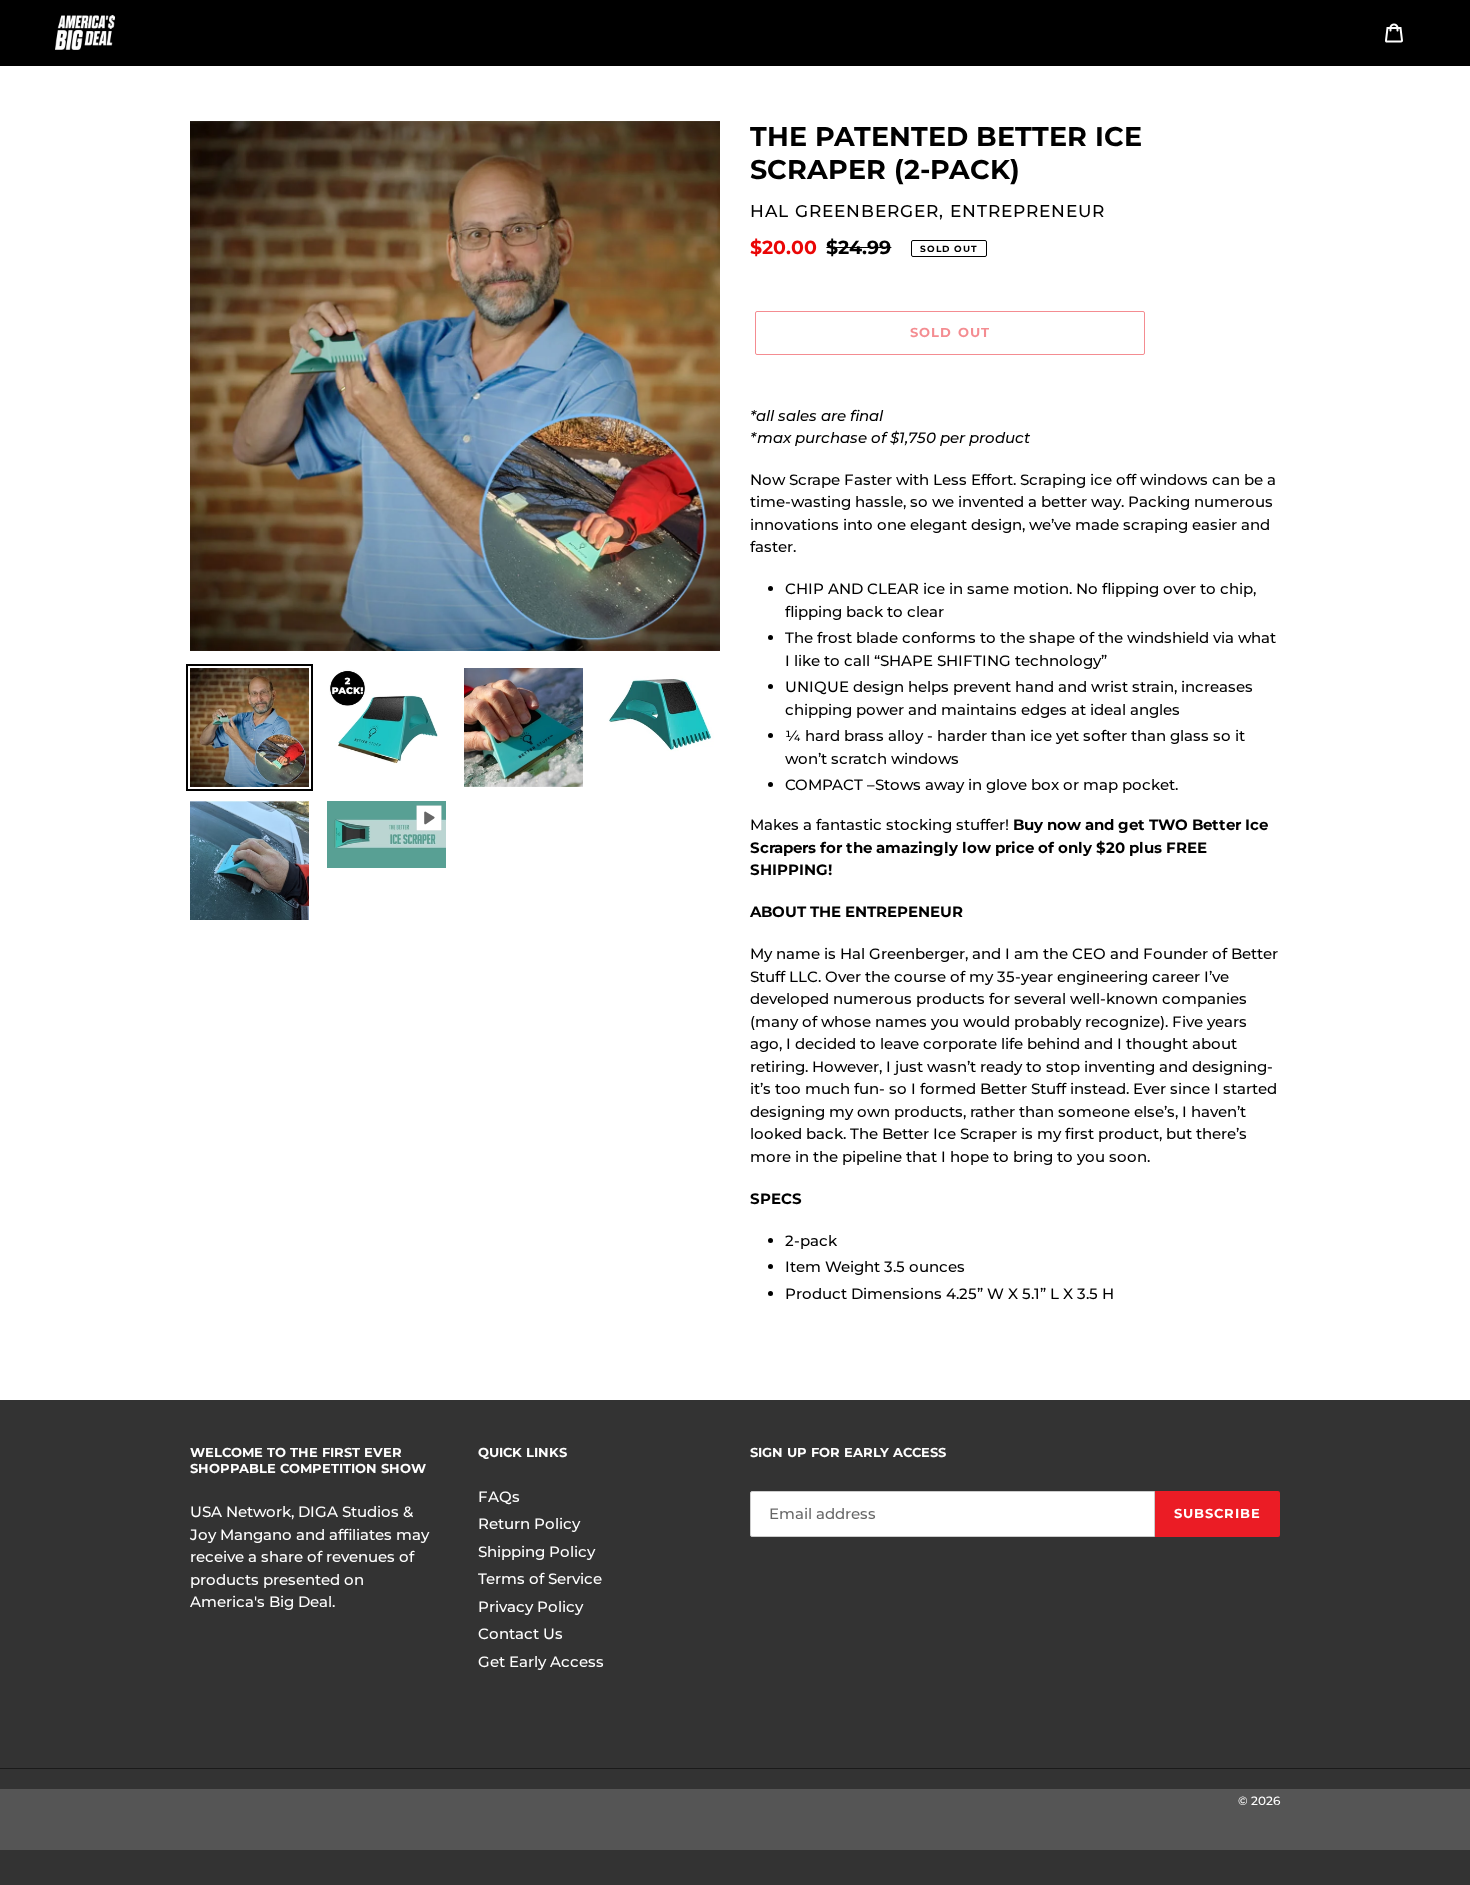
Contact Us (520, 1633)
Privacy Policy (530, 1606)
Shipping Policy (536, 1551)
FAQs (499, 1496)
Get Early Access (541, 1661)
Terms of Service (540, 1578)
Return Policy (529, 1523)
